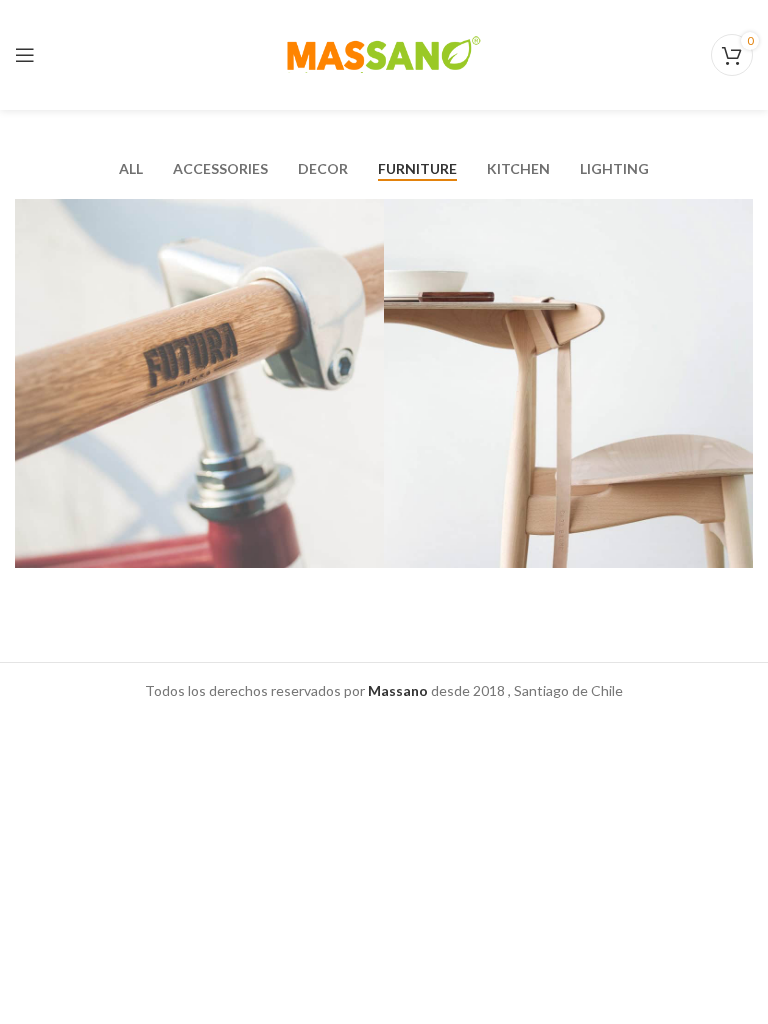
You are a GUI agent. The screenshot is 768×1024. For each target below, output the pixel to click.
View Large (369, 214)
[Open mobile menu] (25, 55)
